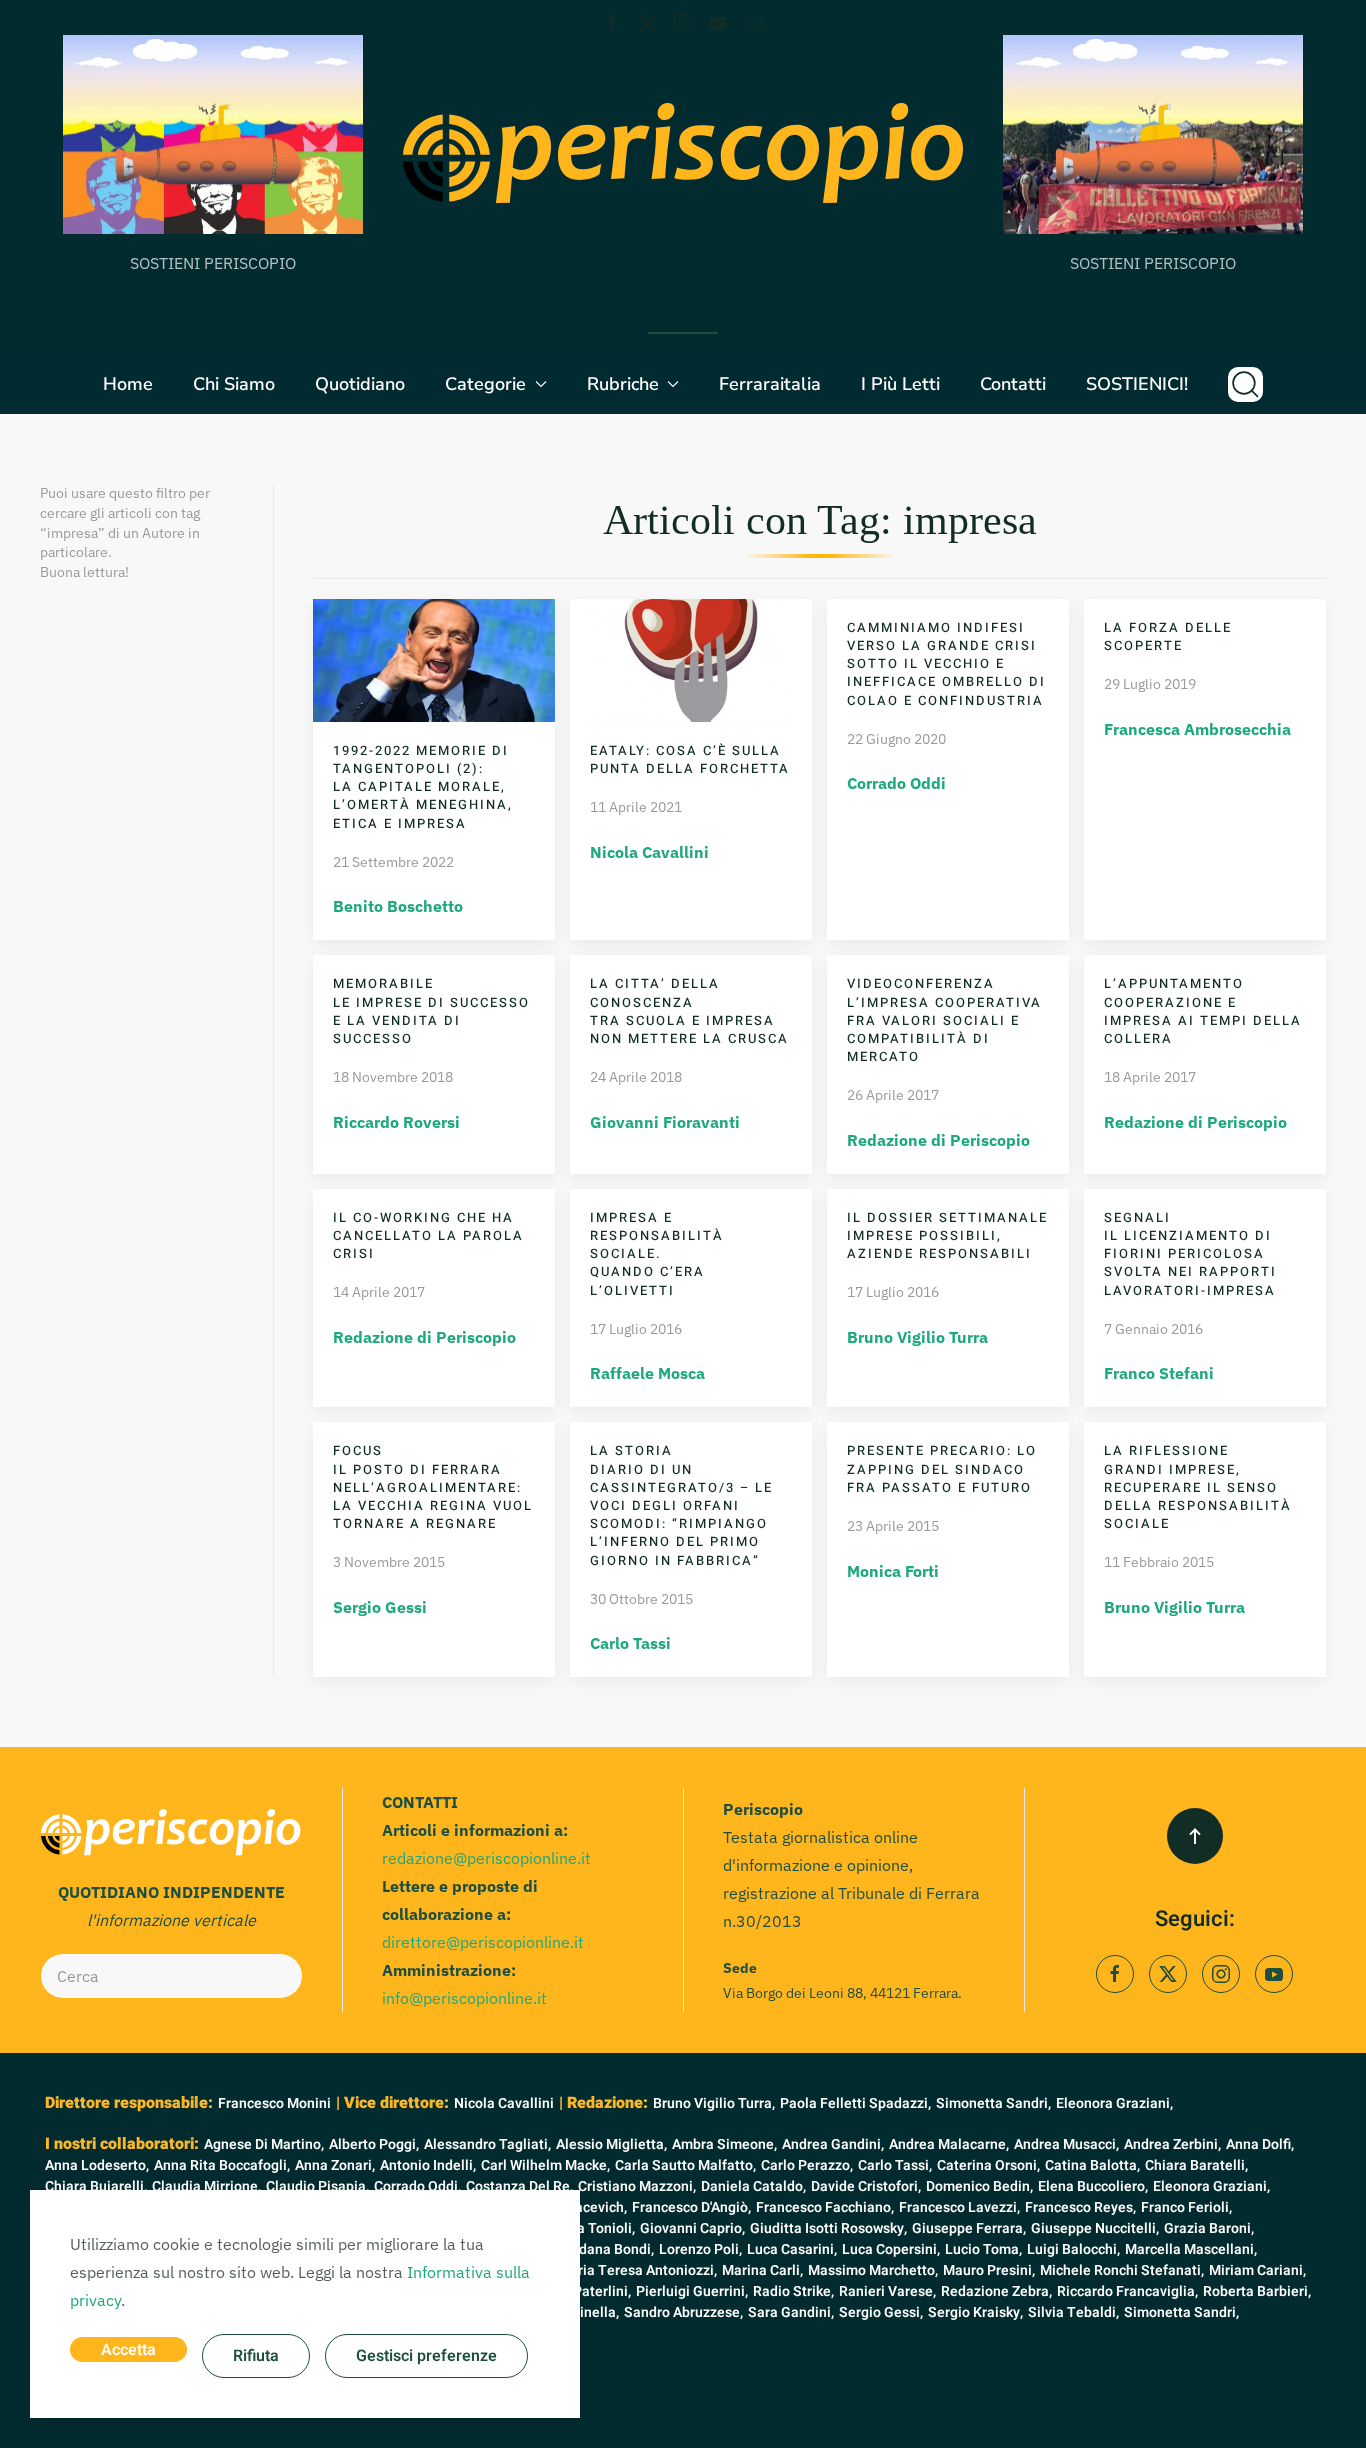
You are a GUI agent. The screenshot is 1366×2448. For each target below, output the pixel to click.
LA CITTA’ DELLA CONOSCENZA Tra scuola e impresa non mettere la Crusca (689, 1011)
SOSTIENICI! (1137, 384)
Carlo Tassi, (895, 2165)
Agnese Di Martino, (264, 2144)
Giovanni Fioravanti (665, 1122)
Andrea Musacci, (1066, 2144)
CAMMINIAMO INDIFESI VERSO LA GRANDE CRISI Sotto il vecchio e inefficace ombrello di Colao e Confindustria (946, 664)
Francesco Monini (274, 2103)
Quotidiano (360, 384)
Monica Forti (893, 1571)
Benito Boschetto (398, 906)
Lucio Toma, (983, 2249)
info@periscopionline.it (464, 1998)
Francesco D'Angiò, (691, 2207)
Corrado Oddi (896, 783)
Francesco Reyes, (1080, 2207)
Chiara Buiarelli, (96, 2186)
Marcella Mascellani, (1191, 2249)
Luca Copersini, (891, 2249)
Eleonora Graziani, (1114, 2103)
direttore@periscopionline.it (483, 1942)
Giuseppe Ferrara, (969, 2228)
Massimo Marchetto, (873, 2270)
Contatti (1013, 384)
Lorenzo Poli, (700, 2249)
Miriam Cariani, (1257, 2270)
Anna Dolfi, (1260, 2144)
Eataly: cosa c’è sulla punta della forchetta (690, 759)
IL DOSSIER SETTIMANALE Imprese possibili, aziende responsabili (947, 1235)
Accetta (128, 2350)
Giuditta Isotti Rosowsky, (828, 2228)
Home (128, 384)
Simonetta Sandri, (993, 2103)
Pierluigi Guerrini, (692, 2291)
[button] (1245, 384)
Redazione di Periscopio (938, 1140)
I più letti (900, 384)
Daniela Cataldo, (753, 2186)
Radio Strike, (793, 2291)
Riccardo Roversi (396, 1122)
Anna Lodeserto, (97, 2165)
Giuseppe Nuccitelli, (1095, 2228)
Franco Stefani (1159, 1373)
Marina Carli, (762, 2270)
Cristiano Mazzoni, (637, 2186)
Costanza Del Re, (519, 2186)
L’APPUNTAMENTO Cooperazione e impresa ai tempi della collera (1203, 1011)
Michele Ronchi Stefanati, (1122, 2270)
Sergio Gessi (380, 1607)
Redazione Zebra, (996, 2291)
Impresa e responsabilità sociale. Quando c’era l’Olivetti (657, 1254)
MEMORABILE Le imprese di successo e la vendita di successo (431, 1011)
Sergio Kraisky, (975, 2312)
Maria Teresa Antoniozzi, (637, 2270)
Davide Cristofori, (866, 2186)
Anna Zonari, (335, 2165)
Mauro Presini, (989, 2270)
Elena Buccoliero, (1093, 2186)
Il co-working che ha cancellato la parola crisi (428, 1235)
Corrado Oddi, (417, 2186)
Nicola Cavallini (649, 852)
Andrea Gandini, (833, 2144)
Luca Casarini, (792, 2249)
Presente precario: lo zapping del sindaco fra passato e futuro (942, 1468)
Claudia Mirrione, (206, 2186)
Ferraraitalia (770, 384)
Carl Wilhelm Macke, (545, 2165)
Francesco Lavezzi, (959, 2207)
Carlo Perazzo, (807, 2165)
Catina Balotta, (1092, 2165)
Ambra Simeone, (724, 2144)
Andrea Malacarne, (949, 2144)
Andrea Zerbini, (1172, 2144)
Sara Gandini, (791, 2312)
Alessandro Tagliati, (487, 2144)
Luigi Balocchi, (1073, 2249)
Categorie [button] (485, 384)
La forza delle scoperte (1168, 636)
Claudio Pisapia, (317, 2186)
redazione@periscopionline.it (486, 1858)
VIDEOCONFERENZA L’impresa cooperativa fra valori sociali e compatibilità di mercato (944, 1020)
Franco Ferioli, (1186, 2207)
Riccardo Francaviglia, (1127, 2291)
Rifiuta (256, 2356)
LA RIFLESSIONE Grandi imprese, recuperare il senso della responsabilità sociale (1198, 1487)
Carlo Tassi (630, 1643)
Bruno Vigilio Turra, (714, 2103)
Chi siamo (234, 384)
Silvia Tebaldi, (1073, 2312)
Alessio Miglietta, (611, 2144)
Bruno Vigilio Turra (917, 1337)
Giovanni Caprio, (692, 2228)
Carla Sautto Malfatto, (685, 2165)
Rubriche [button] (623, 384)
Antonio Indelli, (428, 2165)
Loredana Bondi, (602, 2249)
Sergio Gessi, (881, 2312)
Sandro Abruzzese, (683, 2312)
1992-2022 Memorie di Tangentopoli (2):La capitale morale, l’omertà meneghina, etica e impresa (423, 787)
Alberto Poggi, (374, 2144)
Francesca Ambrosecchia (1197, 729)
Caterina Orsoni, (988, 2165)
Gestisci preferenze (426, 2356)
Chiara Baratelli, (1196, 2165)
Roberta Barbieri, (1257, 2291)
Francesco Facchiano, (825, 2207)
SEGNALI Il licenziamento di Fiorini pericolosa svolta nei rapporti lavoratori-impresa (1190, 1254)
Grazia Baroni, (1209, 2228)
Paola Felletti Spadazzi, (855, 2103)
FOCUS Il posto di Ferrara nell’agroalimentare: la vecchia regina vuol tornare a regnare (433, 1487)
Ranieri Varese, (887, 2291)
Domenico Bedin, (979, 2186)
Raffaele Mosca (647, 1373)
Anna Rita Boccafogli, (222, 2165)
